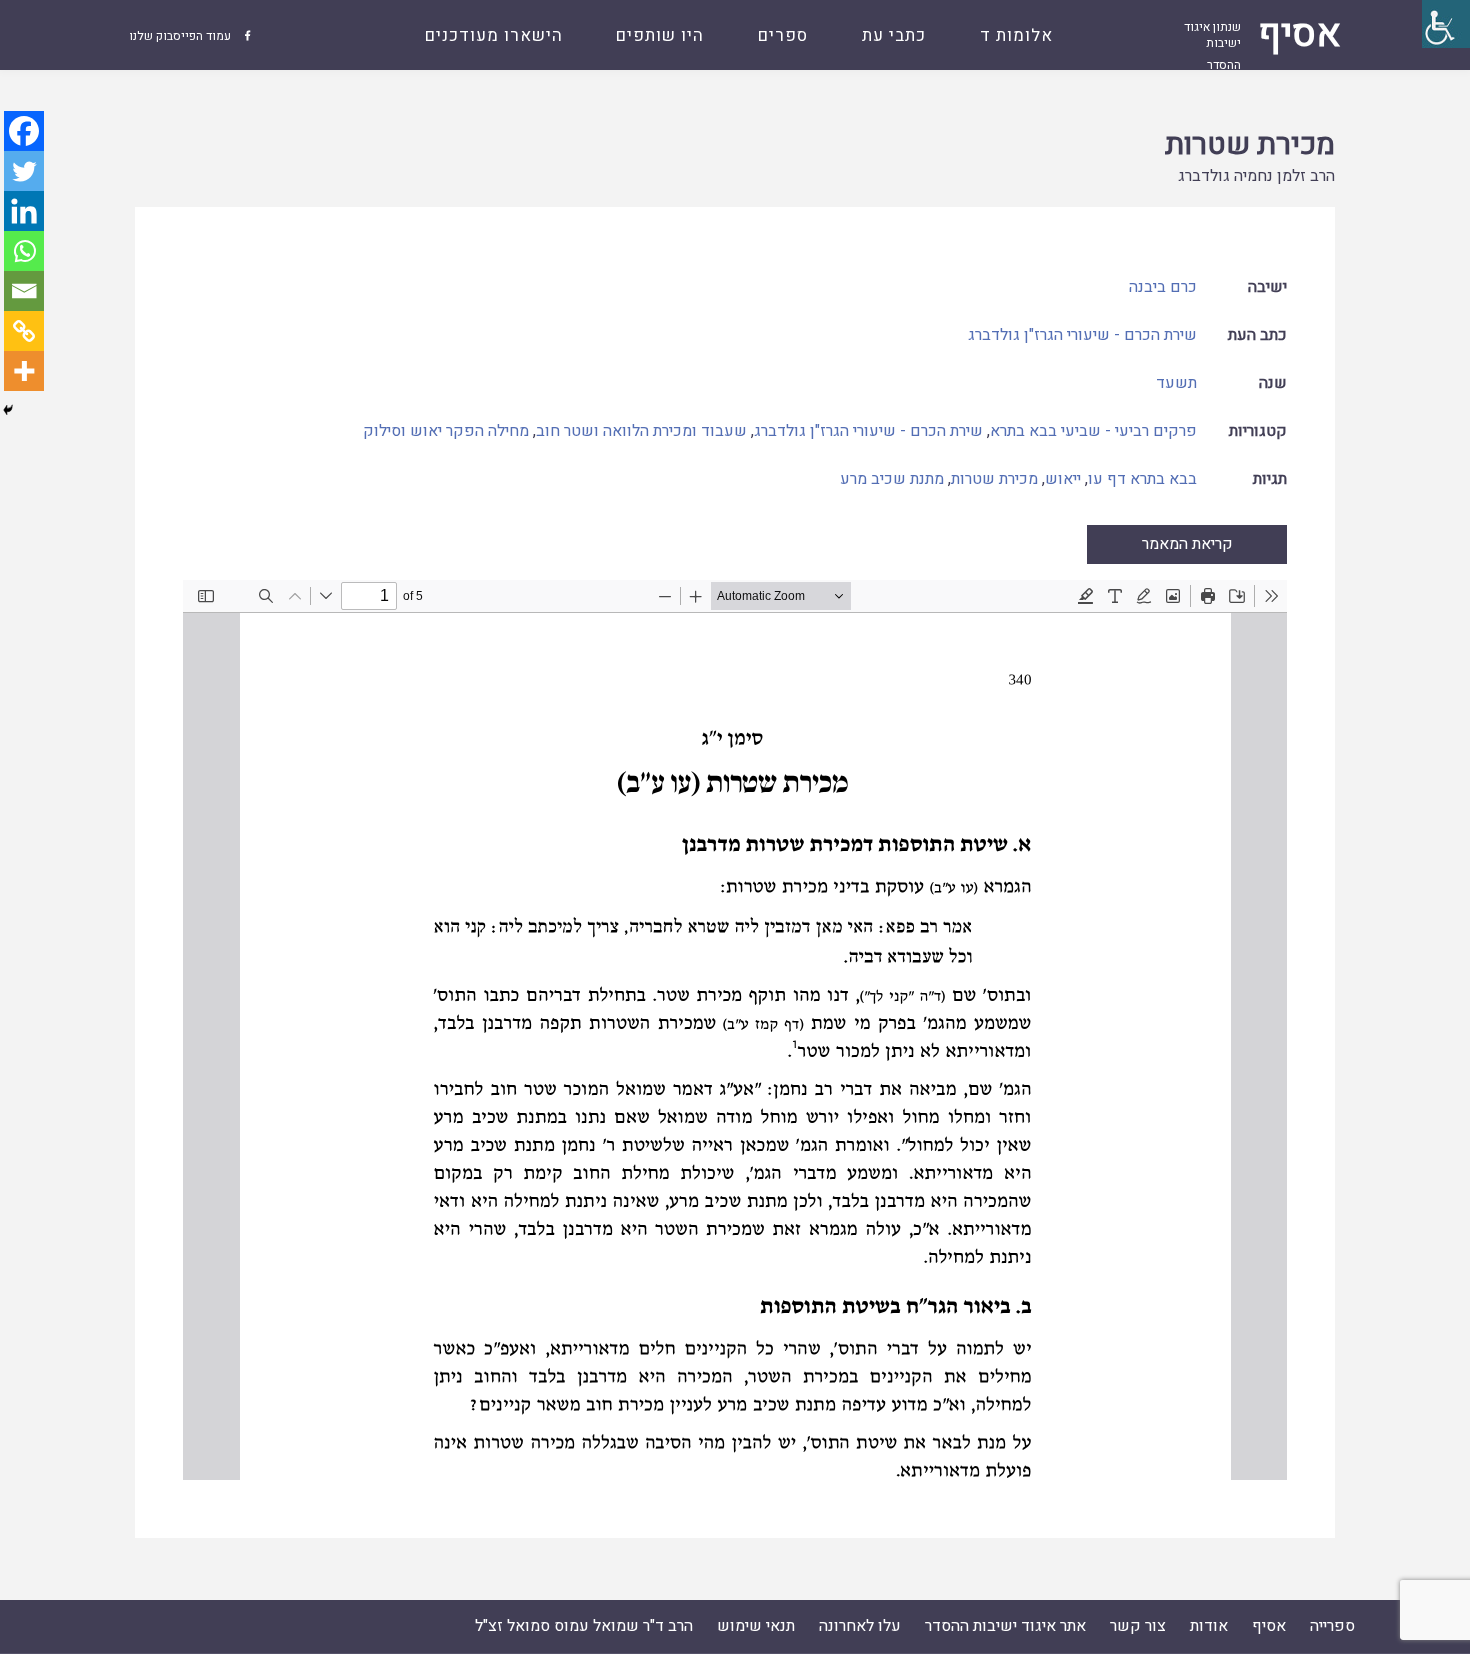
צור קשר (1138, 1626)
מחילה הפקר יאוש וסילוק (446, 431)
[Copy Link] (24, 331)
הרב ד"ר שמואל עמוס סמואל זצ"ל (584, 1626)
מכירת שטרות (1250, 145)
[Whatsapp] (24, 251)
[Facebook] (24, 131)
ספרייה (1332, 1626)
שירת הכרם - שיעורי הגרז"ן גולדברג (1082, 335)
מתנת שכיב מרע (892, 479)
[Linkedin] (24, 211)
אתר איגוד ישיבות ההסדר (1005, 1626)
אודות (1209, 1626)
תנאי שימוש (756, 1626)
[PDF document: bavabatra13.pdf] (735, 1030)
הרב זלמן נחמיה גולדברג (1256, 176)
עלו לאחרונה (860, 1626)
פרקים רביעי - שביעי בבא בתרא (1093, 431)
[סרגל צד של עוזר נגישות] (1446, 24)
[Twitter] (24, 171)
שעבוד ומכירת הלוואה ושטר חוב (641, 431)
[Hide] (8, 410)
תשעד (1176, 383)
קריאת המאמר (1187, 544)
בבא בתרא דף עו (1142, 479)
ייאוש (1063, 479)
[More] (24, 371)
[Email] (24, 291)
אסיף (1269, 1626)
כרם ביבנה (1163, 287)
